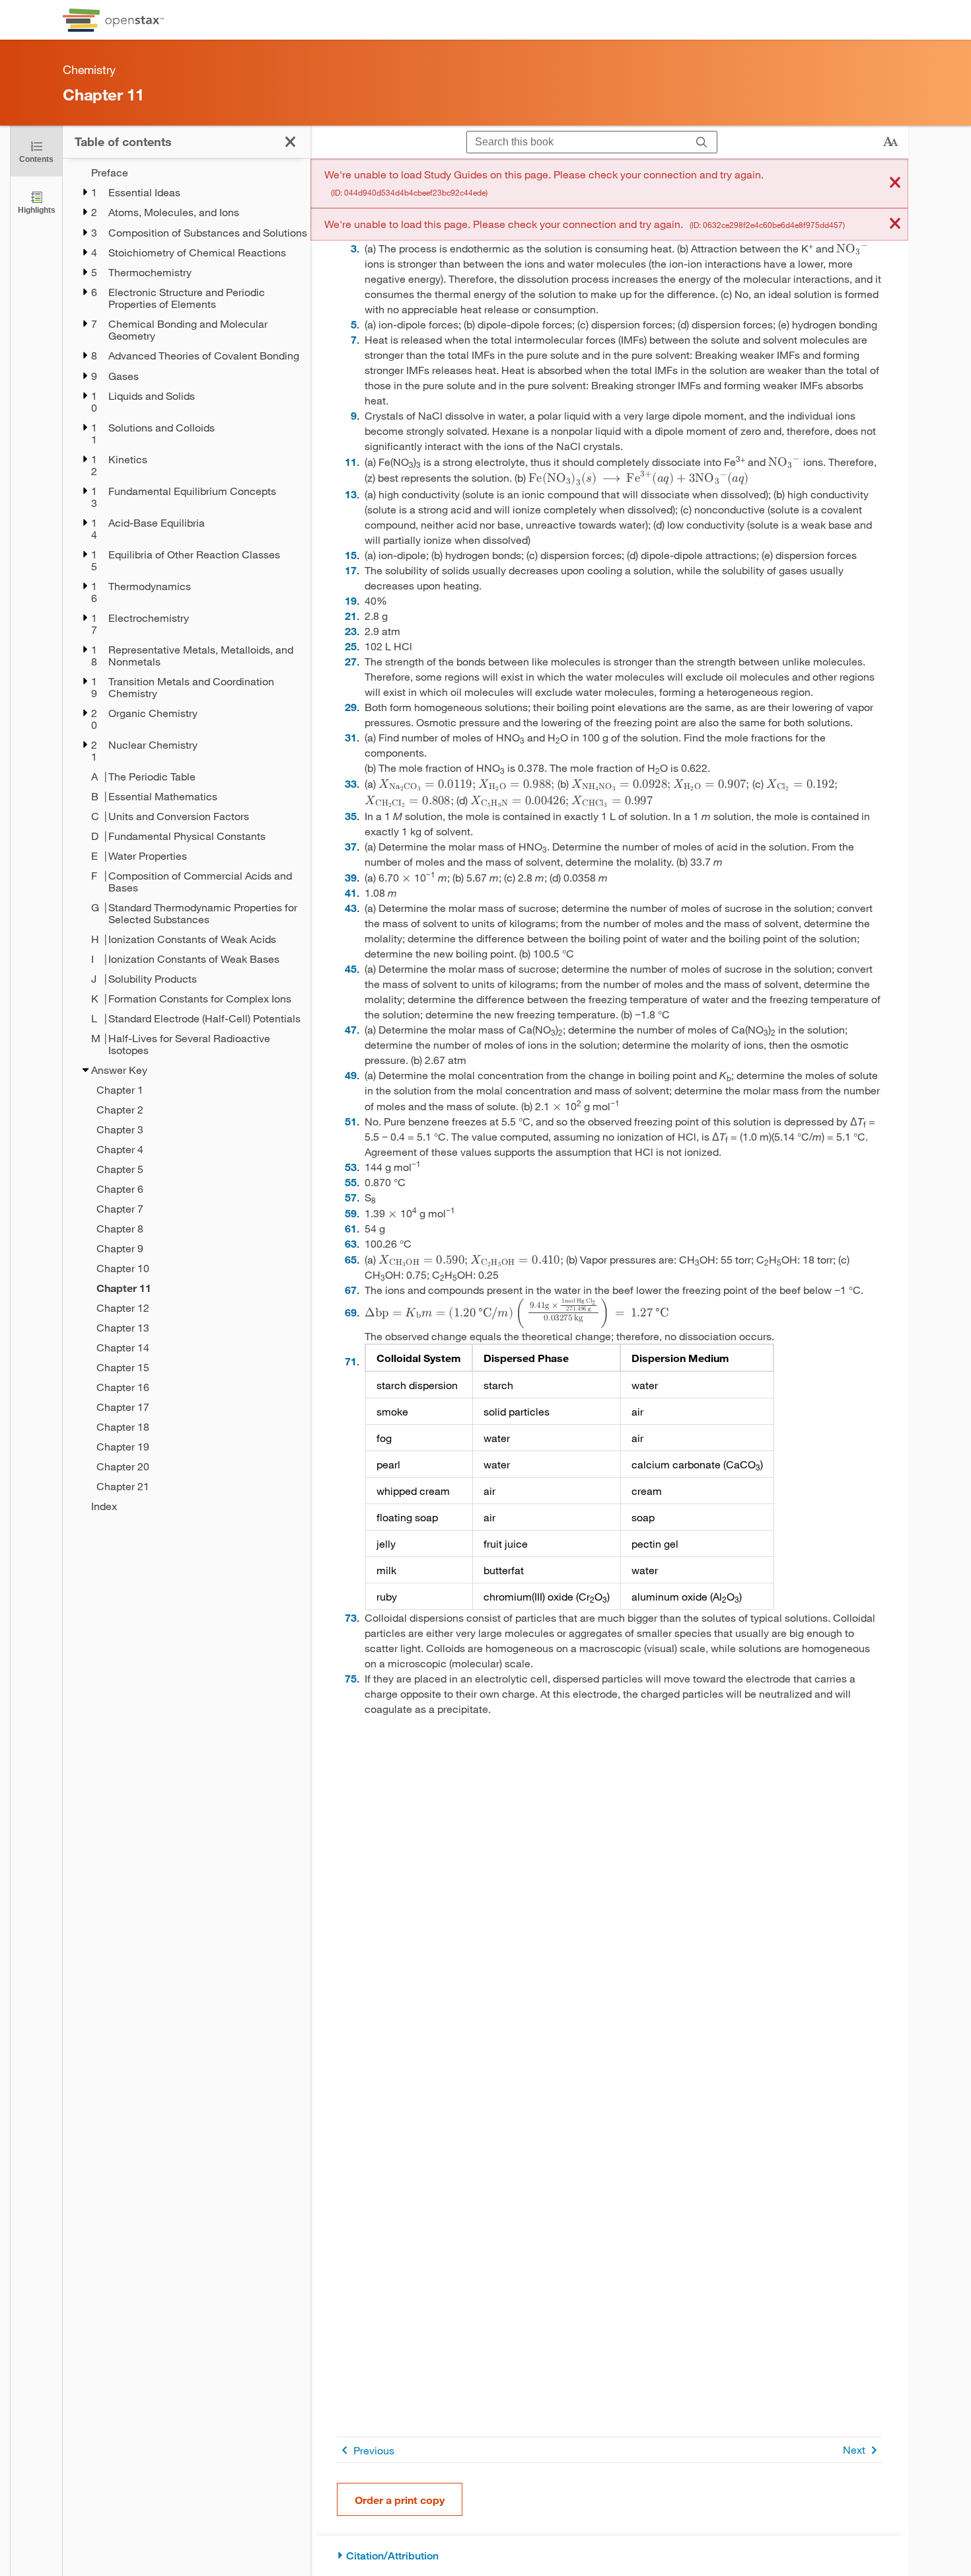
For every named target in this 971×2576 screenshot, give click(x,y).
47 (351, 1029)
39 (351, 877)
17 (351, 570)
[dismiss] (895, 183)
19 (351, 600)
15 (351, 555)
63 (351, 1243)
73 (351, 1617)
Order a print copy (400, 2500)
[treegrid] (187, 839)
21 (351, 616)
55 (351, 1182)
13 (351, 494)
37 (351, 846)
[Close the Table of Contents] (290, 142)
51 (351, 1121)
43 (351, 908)
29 (351, 707)
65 (351, 1259)
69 (351, 1312)
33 (351, 783)
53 (351, 1167)
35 (351, 816)
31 (351, 737)
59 (351, 1213)
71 (351, 1361)
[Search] (702, 142)
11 (351, 462)
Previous (374, 2450)
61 (351, 1228)
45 (351, 968)
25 (351, 646)
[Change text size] (890, 142)
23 (351, 631)
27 (351, 661)
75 (351, 1678)
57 (351, 1197)
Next (854, 2449)
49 (351, 1075)
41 (351, 892)
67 (351, 1290)
